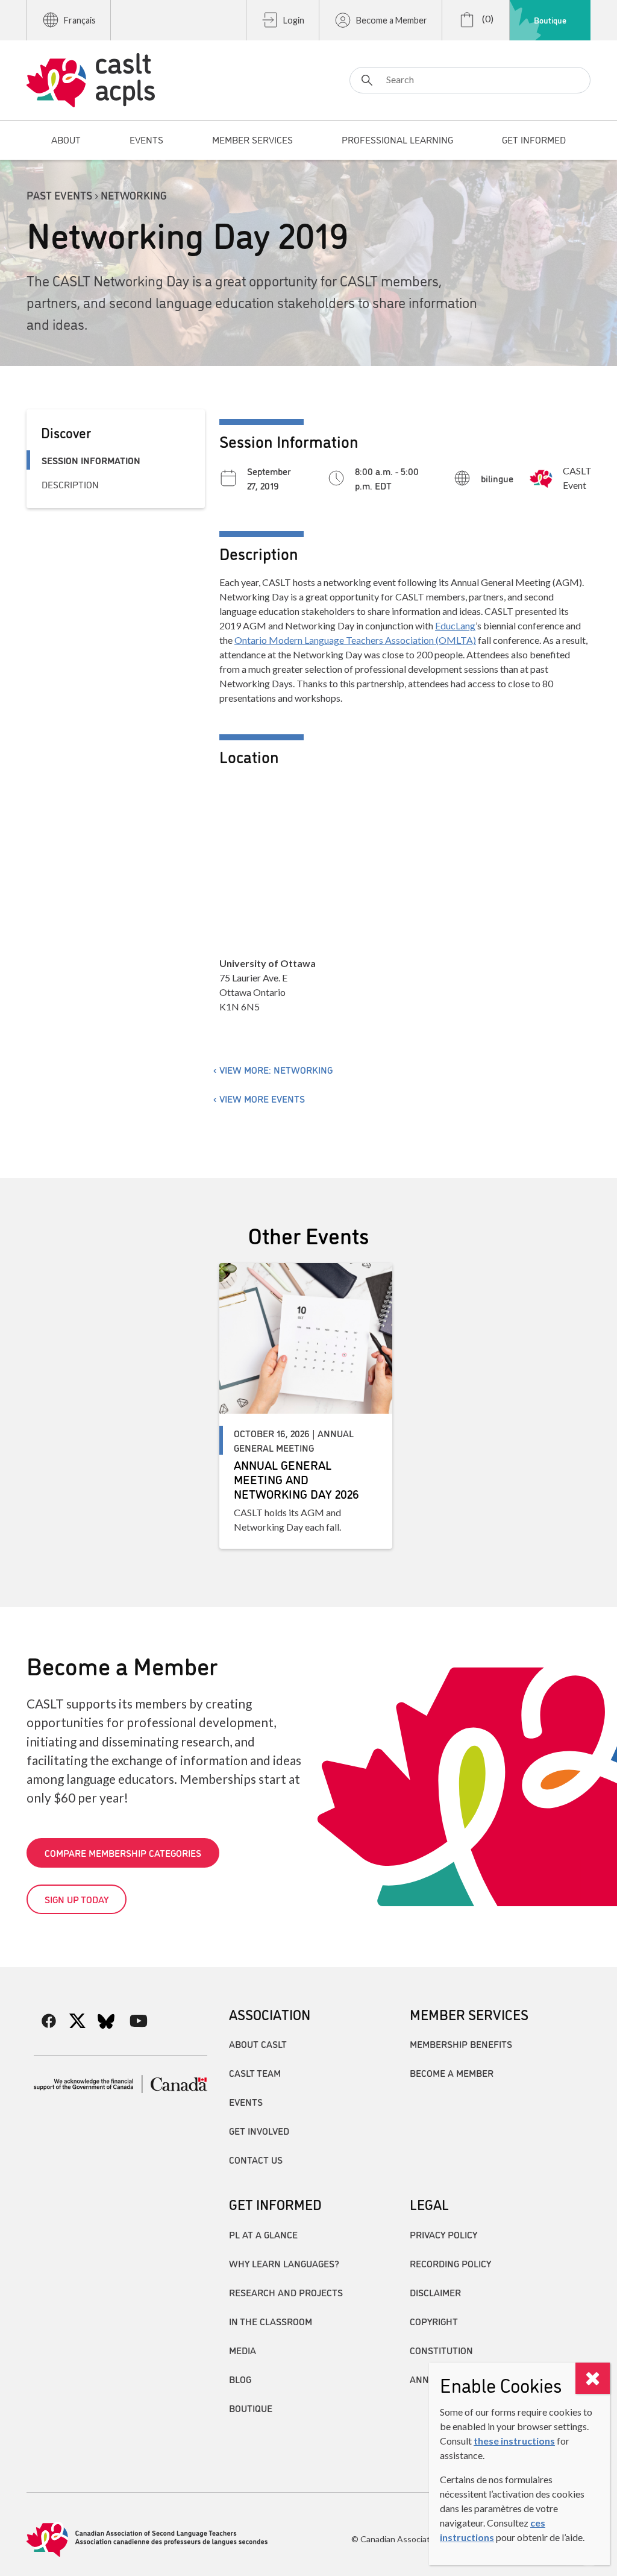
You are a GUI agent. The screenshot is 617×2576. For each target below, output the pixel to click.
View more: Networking (276, 1069)
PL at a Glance (263, 2234)
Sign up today (77, 1899)
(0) (487, 18)
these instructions (514, 2441)
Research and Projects (286, 2292)
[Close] (593, 2378)
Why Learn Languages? (284, 2263)
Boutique (550, 20)
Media (243, 2350)
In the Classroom (271, 2321)
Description (70, 484)
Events (246, 2102)
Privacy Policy (443, 2234)
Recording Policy (450, 2263)
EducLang (455, 625)
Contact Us (256, 2159)
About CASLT (258, 2044)
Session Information (91, 460)
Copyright (434, 2321)
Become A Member (452, 2073)
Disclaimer (435, 2292)
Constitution (441, 2350)
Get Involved (259, 2130)
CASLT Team (255, 2073)
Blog (240, 2379)
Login (294, 20)
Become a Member (392, 20)
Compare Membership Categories (123, 1853)
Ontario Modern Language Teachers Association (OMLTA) (355, 640)
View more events (262, 1098)
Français (80, 20)
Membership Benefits (461, 2044)
